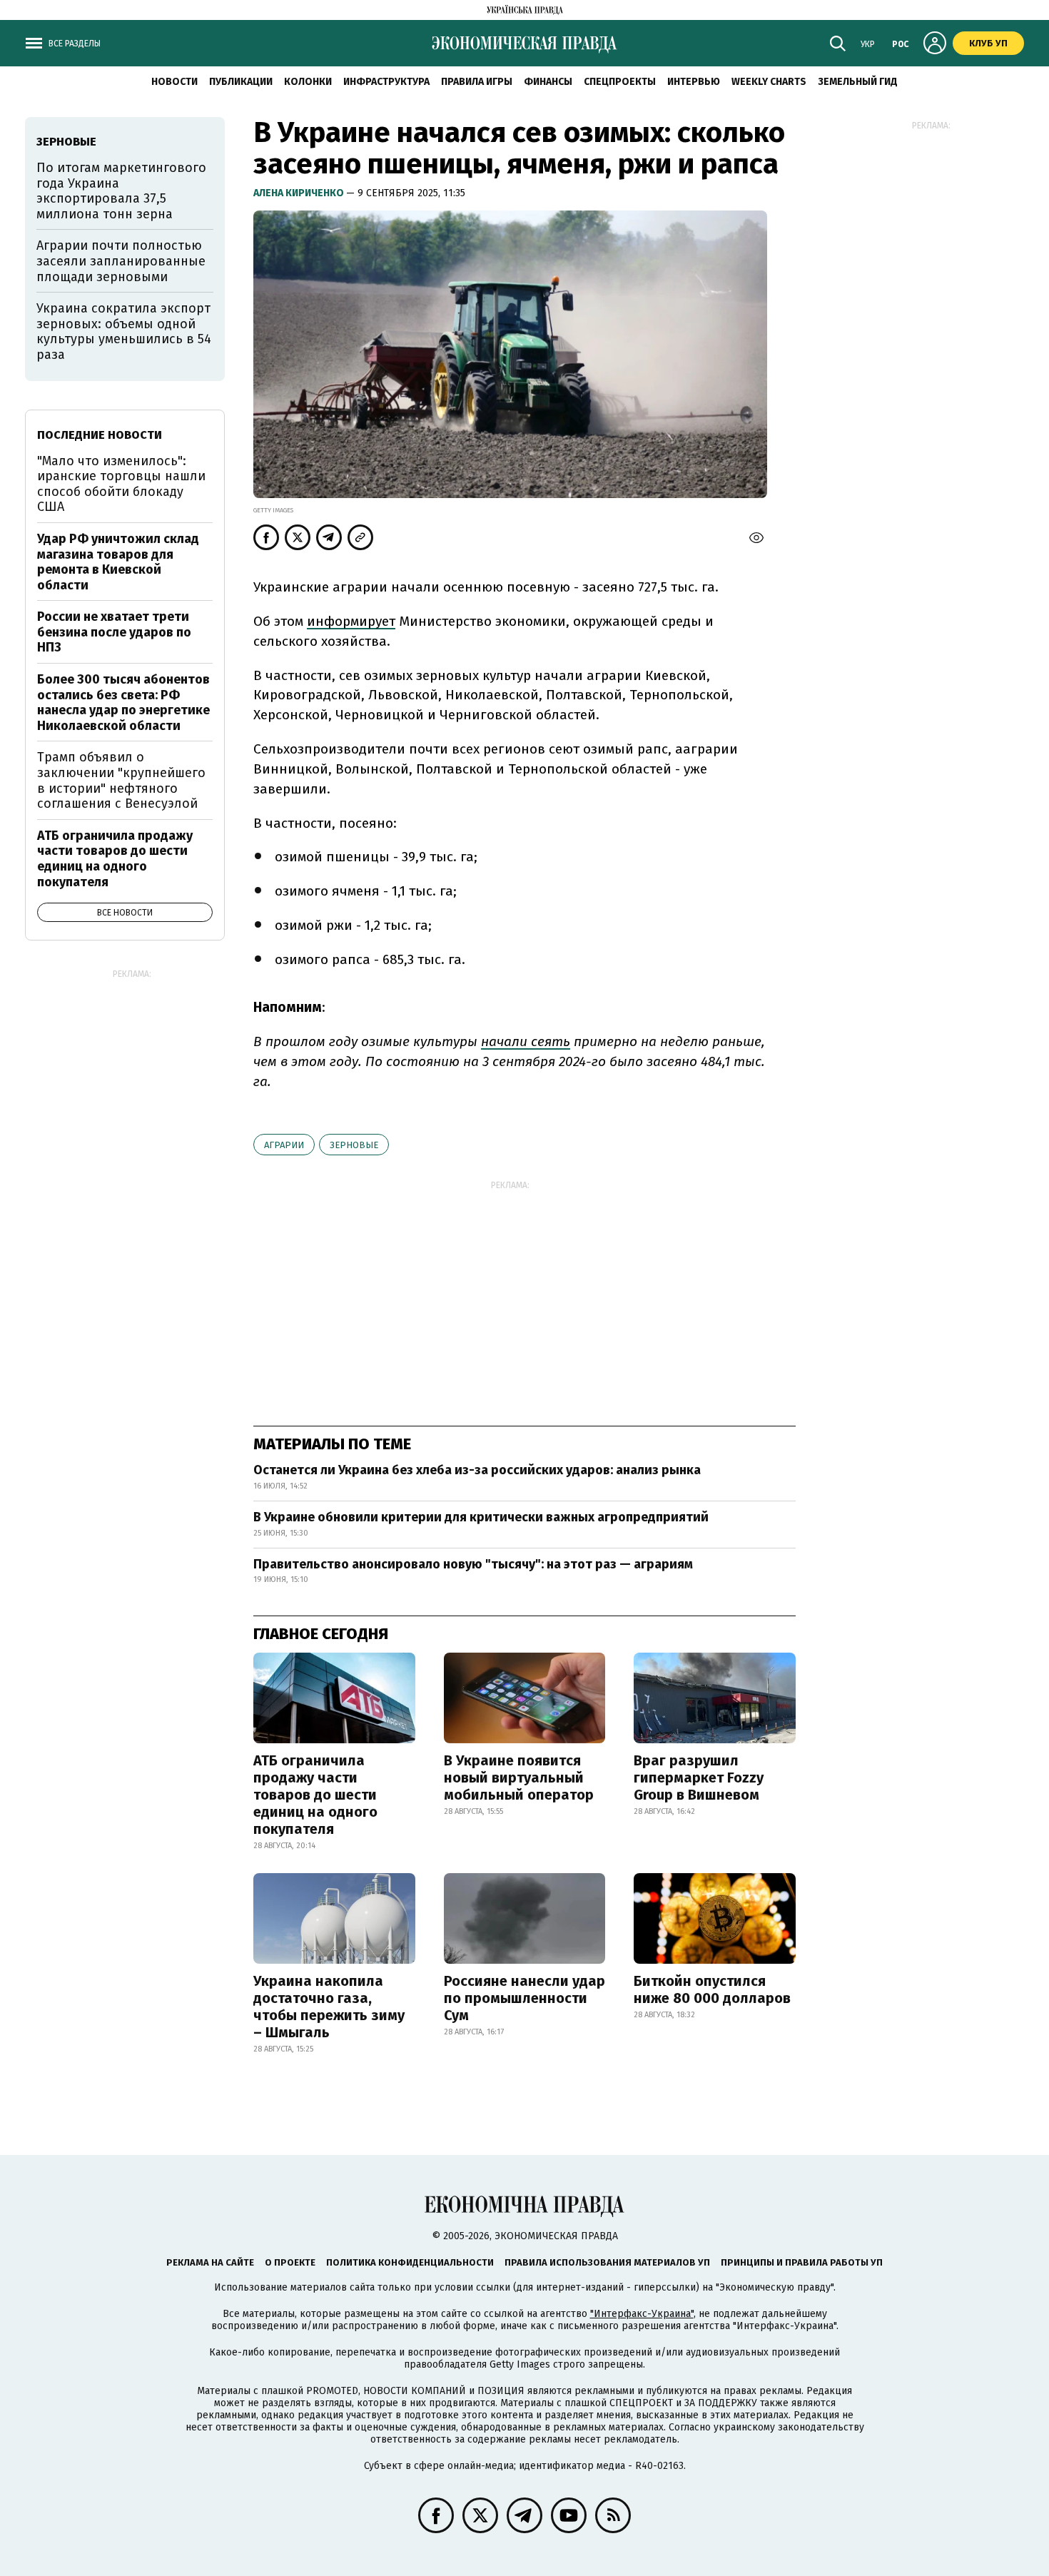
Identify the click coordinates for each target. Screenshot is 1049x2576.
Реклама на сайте (210, 2262)
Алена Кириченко (300, 193)
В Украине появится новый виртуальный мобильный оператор (519, 1778)
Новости (174, 82)
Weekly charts (769, 82)
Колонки (308, 82)
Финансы (548, 82)
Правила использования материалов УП (607, 2262)
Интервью (694, 82)
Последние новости (100, 435)
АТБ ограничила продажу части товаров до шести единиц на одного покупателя (315, 1795)
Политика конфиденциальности (410, 2262)
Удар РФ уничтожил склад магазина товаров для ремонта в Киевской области (118, 562)
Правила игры (477, 82)
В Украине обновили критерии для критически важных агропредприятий (481, 1517)
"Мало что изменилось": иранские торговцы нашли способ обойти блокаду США (121, 484)
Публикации (241, 82)
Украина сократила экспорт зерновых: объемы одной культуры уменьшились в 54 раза (124, 331)
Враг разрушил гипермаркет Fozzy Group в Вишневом (699, 1778)
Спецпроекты (620, 82)
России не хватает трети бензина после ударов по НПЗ (114, 632)
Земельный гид (858, 82)
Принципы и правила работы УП (802, 2262)
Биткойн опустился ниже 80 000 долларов (712, 1989)
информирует (351, 621)
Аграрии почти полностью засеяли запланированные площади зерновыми (121, 261)
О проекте (290, 2262)
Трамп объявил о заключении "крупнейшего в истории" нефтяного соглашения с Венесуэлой (121, 780)
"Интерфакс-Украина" (642, 2314)
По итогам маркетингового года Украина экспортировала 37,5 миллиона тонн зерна (121, 191)
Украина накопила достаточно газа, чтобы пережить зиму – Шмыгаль (329, 2007)
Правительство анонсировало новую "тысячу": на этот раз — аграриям (473, 1564)
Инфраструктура (386, 82)
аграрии (284, 1145)
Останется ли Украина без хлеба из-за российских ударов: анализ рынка (477, 1470)
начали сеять (526, 1041)
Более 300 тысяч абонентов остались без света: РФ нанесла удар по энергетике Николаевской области (123, 703)
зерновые (354, 1145)
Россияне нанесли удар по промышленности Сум (524, 1998)
